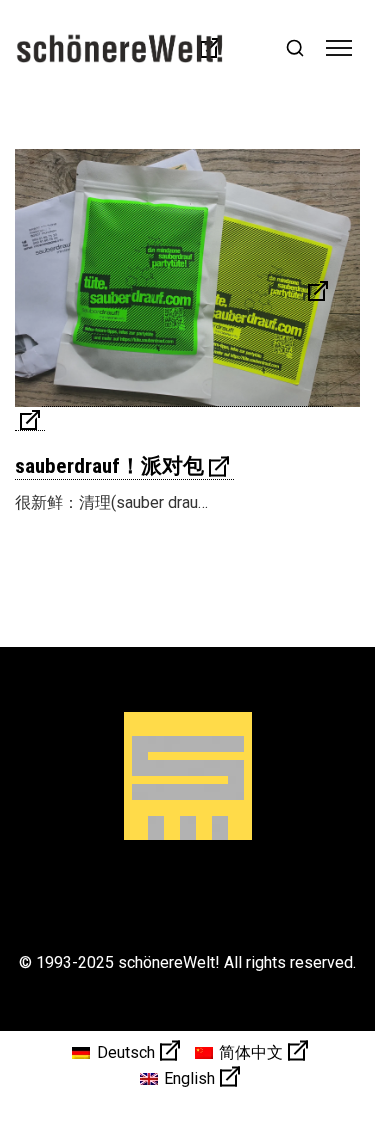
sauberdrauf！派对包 (109, 466)
